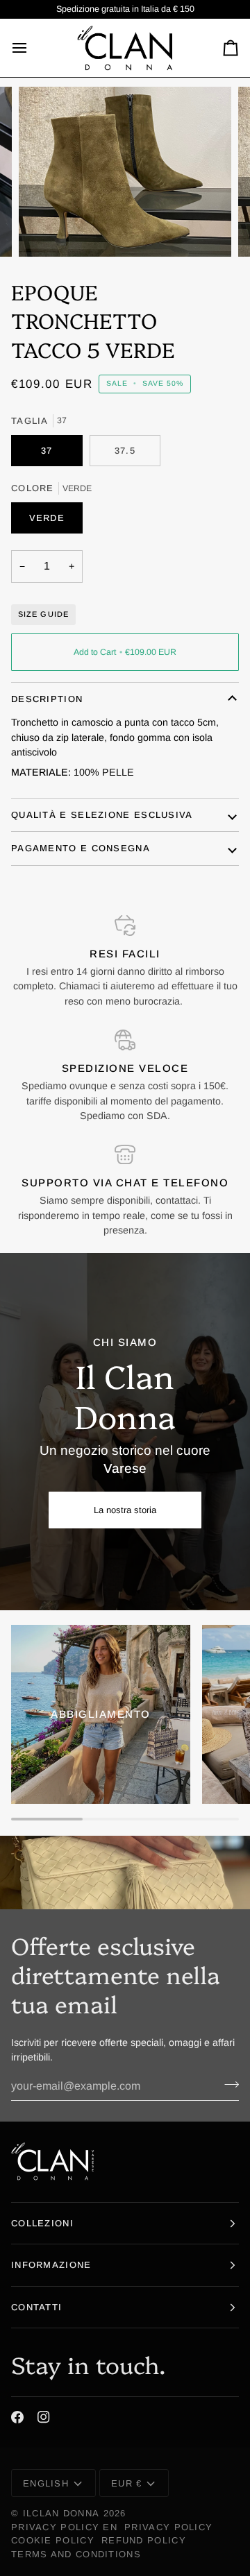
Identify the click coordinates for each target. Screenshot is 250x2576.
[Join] (227, 2084)
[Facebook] (17, 2417)
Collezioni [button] (42, 2223)
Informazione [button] (51, 2265)
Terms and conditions (76, 2554)
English (46, 2483)
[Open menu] (32, 48)
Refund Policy (144, 2540)
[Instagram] (44, 2417)
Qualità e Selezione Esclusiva (102, 815)
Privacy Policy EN (64, 2527)
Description (47, 699)
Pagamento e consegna (81, 848)
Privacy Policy (168, 2527)
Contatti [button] (36, 2307)
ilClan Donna (61, 2513)
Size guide (43, 614)
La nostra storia (125, 1510)
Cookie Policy (53, 2540)
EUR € (127, 2483)
